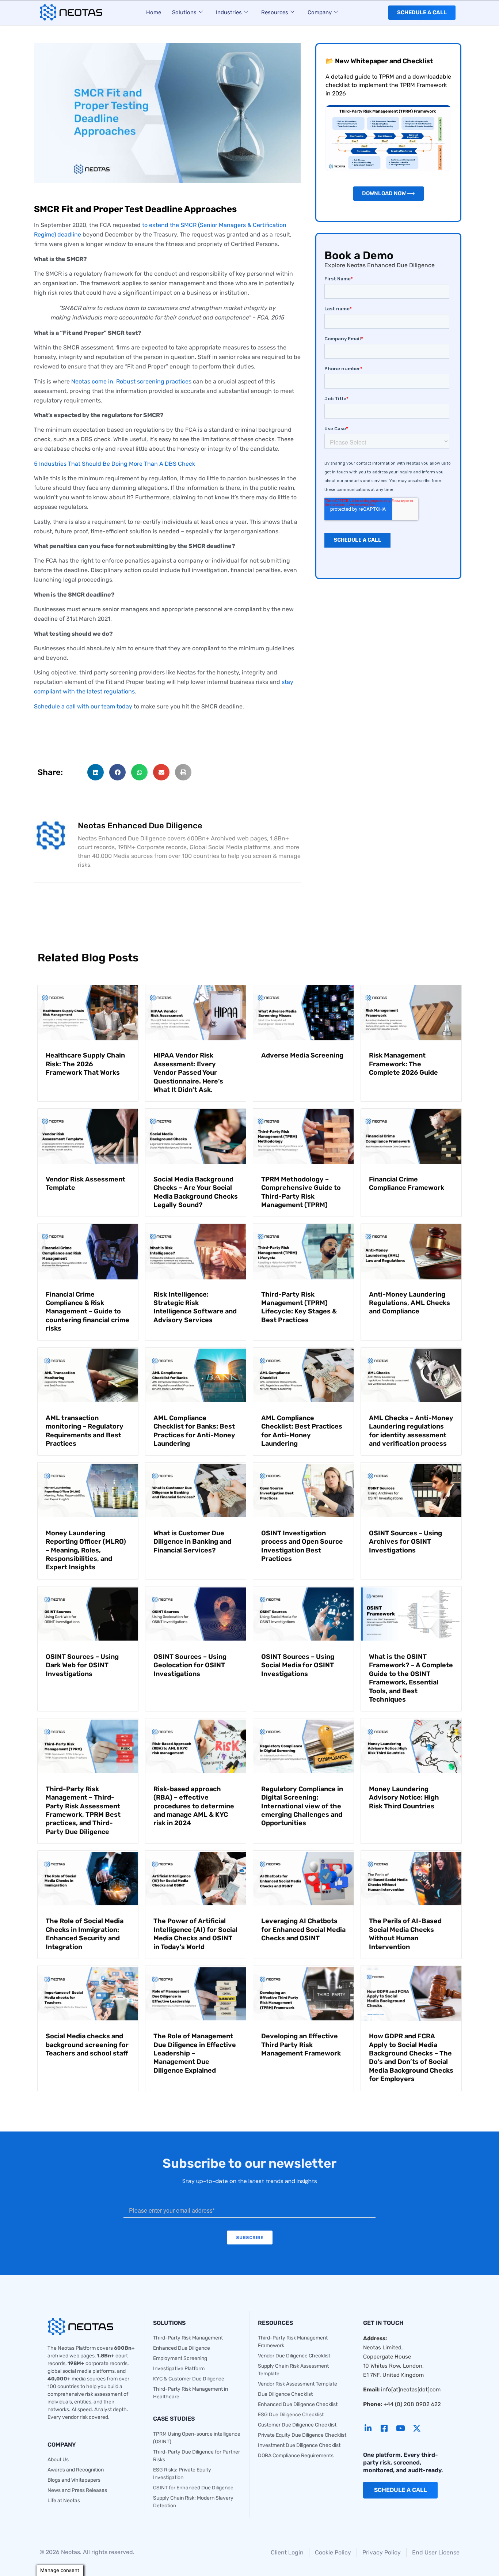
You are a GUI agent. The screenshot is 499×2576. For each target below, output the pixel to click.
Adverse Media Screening (302, 1055)
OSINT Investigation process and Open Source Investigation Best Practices (302, 1546)
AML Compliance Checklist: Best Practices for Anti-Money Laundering (302, 1431)
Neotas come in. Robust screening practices (131, 381)
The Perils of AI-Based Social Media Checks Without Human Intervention (405, 1934)
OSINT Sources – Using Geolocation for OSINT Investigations (190, 1665)
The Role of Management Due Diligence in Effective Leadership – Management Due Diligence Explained (195, 2053)
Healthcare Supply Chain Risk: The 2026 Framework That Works (85, 1064)
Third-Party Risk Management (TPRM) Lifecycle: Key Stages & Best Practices (299, 1307)
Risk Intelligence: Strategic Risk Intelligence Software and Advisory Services (195, 1307)
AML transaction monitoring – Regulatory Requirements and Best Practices (85, 1431)
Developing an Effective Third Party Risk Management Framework (301, 2045)
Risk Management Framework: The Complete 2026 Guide (403, 1064)
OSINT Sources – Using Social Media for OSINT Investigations (298, 1665)
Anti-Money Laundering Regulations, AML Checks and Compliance (410, 1303)
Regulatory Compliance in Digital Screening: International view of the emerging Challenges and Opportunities (302, 1806)
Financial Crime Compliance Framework (407, 1183)
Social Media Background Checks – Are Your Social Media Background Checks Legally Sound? (196, 1192)
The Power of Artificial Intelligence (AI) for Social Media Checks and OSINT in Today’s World (195, 1934)
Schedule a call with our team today (83, 706)
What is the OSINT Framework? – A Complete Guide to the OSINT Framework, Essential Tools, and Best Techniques (411, 1678)
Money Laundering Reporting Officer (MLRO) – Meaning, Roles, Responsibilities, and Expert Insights (86, 1550)
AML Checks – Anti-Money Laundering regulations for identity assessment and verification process (411, 1431)
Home (154, 12)
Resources (275, 12)
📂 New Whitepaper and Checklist (379, 61)
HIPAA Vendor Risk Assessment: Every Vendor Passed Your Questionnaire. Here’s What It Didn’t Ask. (188, 1073)
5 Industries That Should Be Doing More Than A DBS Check (115, 464)
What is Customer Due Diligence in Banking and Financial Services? (192, 1542)
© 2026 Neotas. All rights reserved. (87, 2552)
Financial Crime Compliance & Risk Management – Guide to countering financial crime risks (87, 1312)
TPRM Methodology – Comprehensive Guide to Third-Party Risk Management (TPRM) (301, 1192)
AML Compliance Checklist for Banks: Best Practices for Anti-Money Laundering (194, 1431)
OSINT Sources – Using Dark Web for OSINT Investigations (82, 1665)
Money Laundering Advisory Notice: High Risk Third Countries (404, 1798)
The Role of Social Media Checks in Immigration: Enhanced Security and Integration (85, 1934)
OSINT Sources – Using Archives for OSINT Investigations (405, 1542)
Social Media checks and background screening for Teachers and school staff (87, 2045)
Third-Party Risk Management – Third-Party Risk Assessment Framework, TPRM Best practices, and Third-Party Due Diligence (83, 1810)
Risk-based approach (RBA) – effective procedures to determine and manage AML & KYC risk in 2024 (194, 1806)
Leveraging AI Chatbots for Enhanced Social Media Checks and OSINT (303, 1930)
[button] (96, 772)
